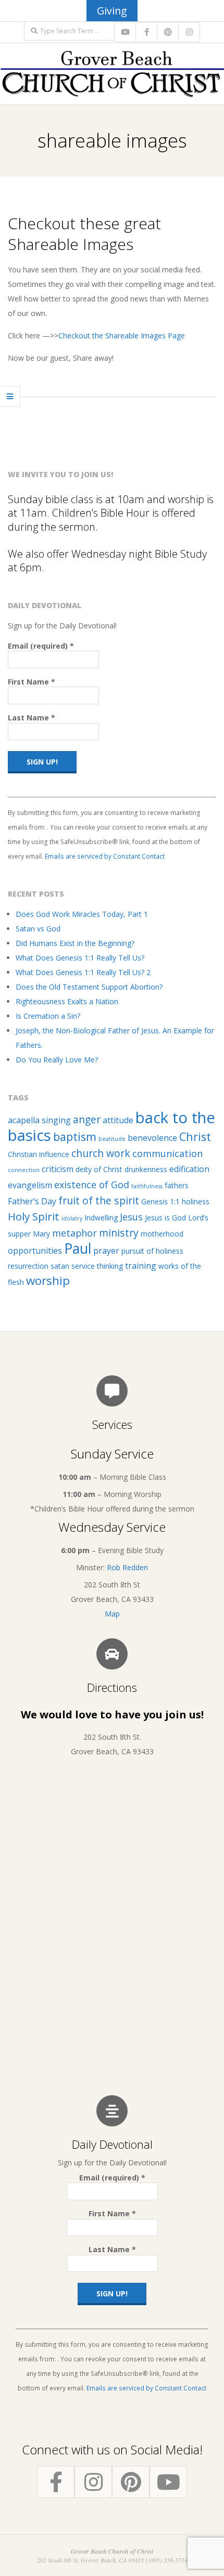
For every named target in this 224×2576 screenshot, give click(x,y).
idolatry (72, 1218)
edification (189, 1169)
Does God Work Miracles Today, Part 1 (82, 914)
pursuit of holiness (152, 1251)
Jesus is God (165, 1218)
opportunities (35, 1251)
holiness (196, 1201)
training (141, 1266)
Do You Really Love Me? (57, 1060)
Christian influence (39, 1154)
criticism (58, 1169)
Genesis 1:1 (160, 1201)
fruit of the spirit (99, 1200)
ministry (119, 1233)
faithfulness (147, 1186)
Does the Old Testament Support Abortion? (89, 987)
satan (60, 1266)
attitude (118, 1120)
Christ (195, 1136)
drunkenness (146, 1169)
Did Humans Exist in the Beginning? (75, 943)
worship (48, 1280)
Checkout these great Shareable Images (84, 234)
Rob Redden (127, 1567)
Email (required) (41, 646)
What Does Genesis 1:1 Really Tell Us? (80, 958)
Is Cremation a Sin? (48, 1016)
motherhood (162, 1234)
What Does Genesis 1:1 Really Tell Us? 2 (83, 972)
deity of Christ (99, 1169)
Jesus (131, 1217)
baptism (75, 1136)
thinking (110, 1266)
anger (87, 1119)
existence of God (92, 1185)
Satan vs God (38, 929)
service (83, 1266)
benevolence (152, 1138)
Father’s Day (32, 1201)
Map (112, 1614)
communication (167, 1153)
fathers (177, 1185)
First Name (32, 682)
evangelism (30, 1185)
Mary (41, 1234)
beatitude (112, 1139)
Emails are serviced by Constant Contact (105, 856)
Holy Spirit (34, 1216)
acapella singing (39, 1120)
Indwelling (101, 1218)
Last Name (32, 718)
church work (101, 1153)
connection (24, 1170)
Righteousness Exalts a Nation (67, 1001)
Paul (78, 1248)
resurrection (28, 1266)
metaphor (74, 1233)
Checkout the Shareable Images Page (122, 336)
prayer (106, 1251)
